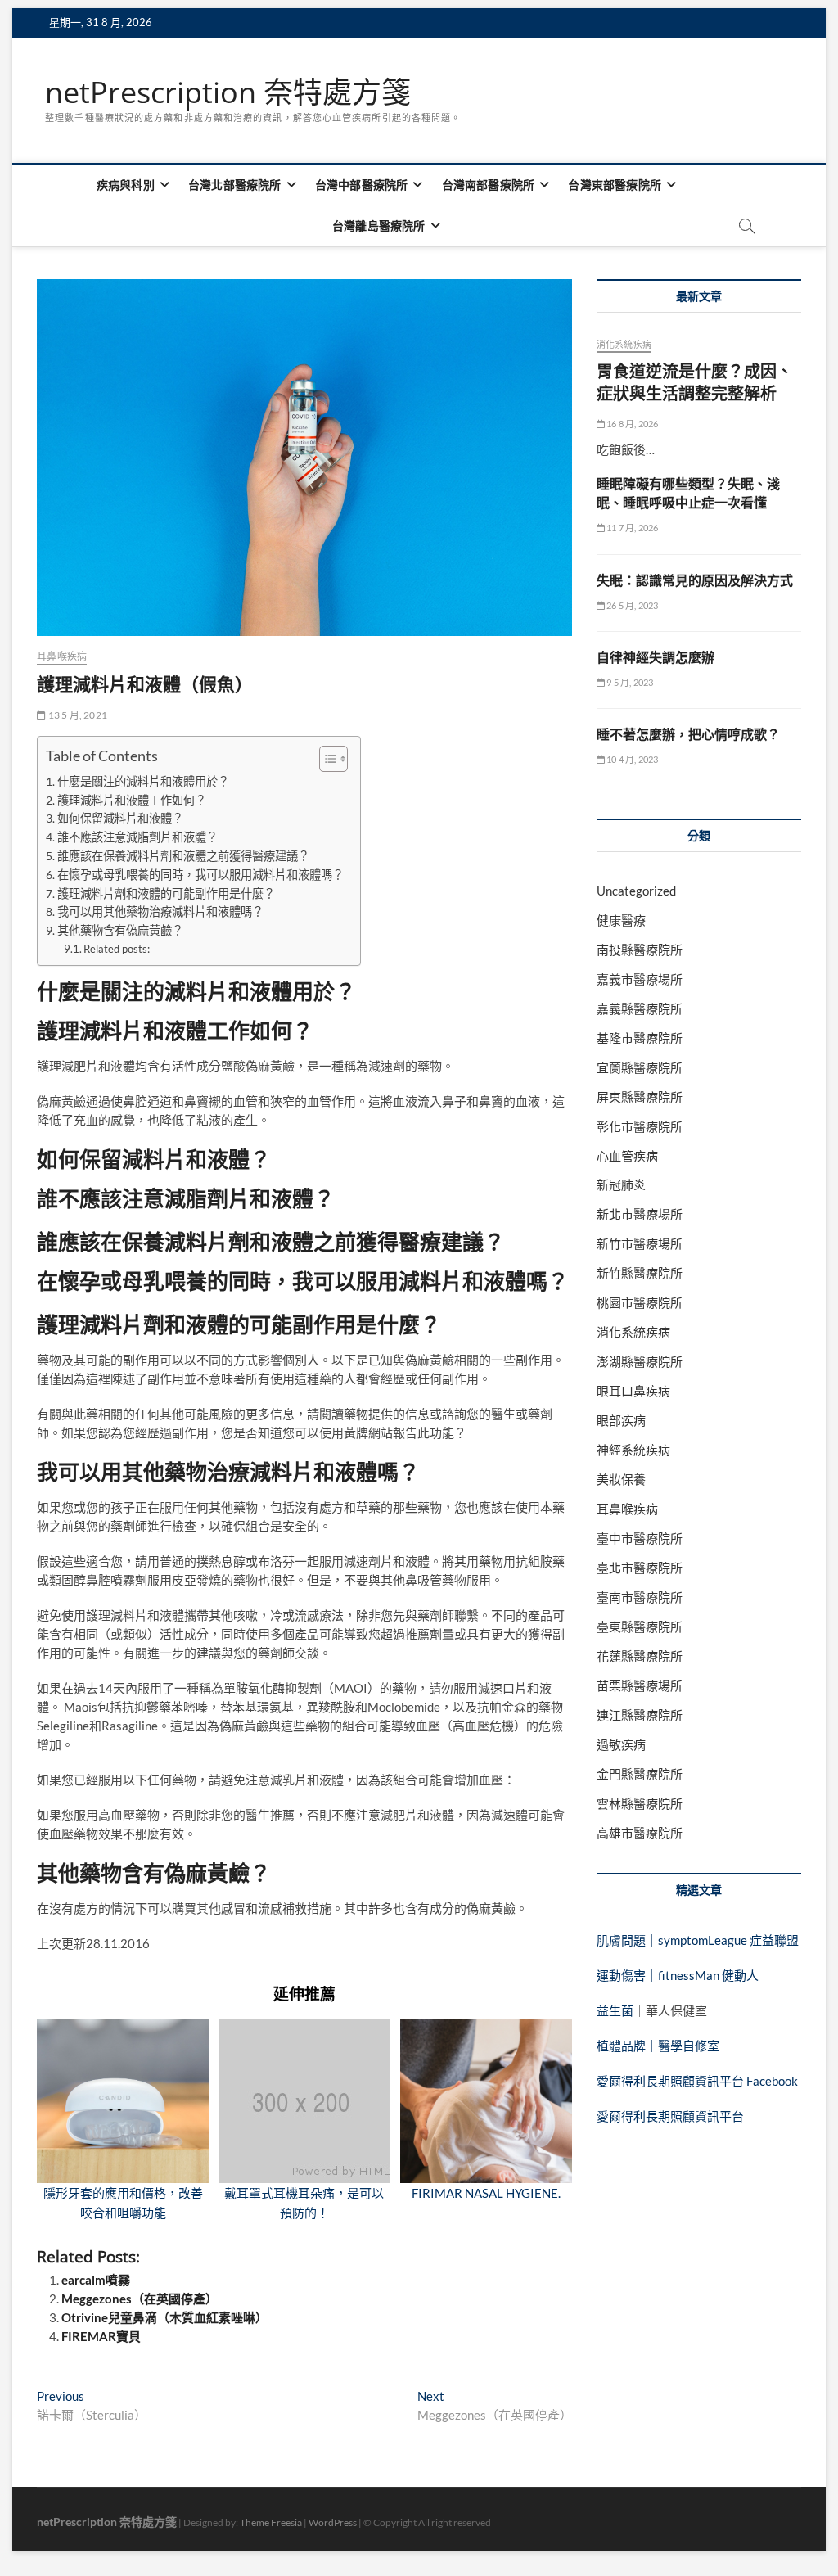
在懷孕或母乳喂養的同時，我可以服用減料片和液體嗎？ (200, 875)
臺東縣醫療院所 (640, 1626)
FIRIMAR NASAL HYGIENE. (486, 2193)
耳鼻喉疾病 (62, 656)
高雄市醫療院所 (640, 1833)
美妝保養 (621, 1479)
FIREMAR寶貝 (101, 2336)
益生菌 (615, 2010)
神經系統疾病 (633, 1450)
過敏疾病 (621, 1744)
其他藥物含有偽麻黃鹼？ (120, 930)
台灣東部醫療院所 (615, 185)
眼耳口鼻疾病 (633, 1391)
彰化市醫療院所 (640, 1126)
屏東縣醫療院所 (640, 1097)
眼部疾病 (621, 1420)
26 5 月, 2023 (632, 605)
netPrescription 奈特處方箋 (228, 92)
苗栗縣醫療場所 (640, 1685)
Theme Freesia (271, 2522)
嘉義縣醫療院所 (640, 1008)
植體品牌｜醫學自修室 (658, 2046)
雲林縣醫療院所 (640, 1803)
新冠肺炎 (621, 1184)
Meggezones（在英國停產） (140, 2299)
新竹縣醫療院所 (640, 1273)
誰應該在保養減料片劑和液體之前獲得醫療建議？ (183, 856)
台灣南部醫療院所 (489, 185)
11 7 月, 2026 (632, 528)
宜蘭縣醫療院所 (640, 1067)
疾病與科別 (126, 185)
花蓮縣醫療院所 (640, 1656)
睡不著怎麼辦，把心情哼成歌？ (688, 734)
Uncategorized (636, 891)
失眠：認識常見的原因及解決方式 (695, 580)
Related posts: (117, 949)
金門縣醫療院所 (640, 1774)
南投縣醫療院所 (640, 950)
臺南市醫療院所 (640, 1597)
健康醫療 (621, 920)
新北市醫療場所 (640, 1214)
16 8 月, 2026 (632, 424)
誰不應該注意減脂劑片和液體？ (137, 837)
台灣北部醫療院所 (235, 185)
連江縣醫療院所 (640, 1715)
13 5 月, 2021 (77, 715)
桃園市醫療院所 (640, 1302)
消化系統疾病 (624, 344)
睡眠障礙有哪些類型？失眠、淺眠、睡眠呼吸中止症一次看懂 (688, 493)
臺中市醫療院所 (640, 1538)
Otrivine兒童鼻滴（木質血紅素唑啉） (164, 2317)
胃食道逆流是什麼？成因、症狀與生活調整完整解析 (695, 382)
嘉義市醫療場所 (640, 979)
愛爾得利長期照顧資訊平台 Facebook (697, 2081)
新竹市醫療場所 (640, 1243)
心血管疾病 (627, 1156)
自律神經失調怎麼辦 (656, 657)
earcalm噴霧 (96, 2280)
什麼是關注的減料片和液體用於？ (143, 781)
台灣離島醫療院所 (379, 226)
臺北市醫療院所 (640, 1568)
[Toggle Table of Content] (325, 759)
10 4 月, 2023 (632, 759)
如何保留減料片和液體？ (120, 818)
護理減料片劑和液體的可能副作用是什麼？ (166, 893)
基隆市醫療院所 (640, 1038)
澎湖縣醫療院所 (640, 1361)
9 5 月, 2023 (629, 682)
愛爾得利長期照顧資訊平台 (670, 2116)
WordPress (333, 2522)
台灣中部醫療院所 (362, 185)
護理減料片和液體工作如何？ (132, 800)
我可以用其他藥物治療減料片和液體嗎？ (160, 911)
